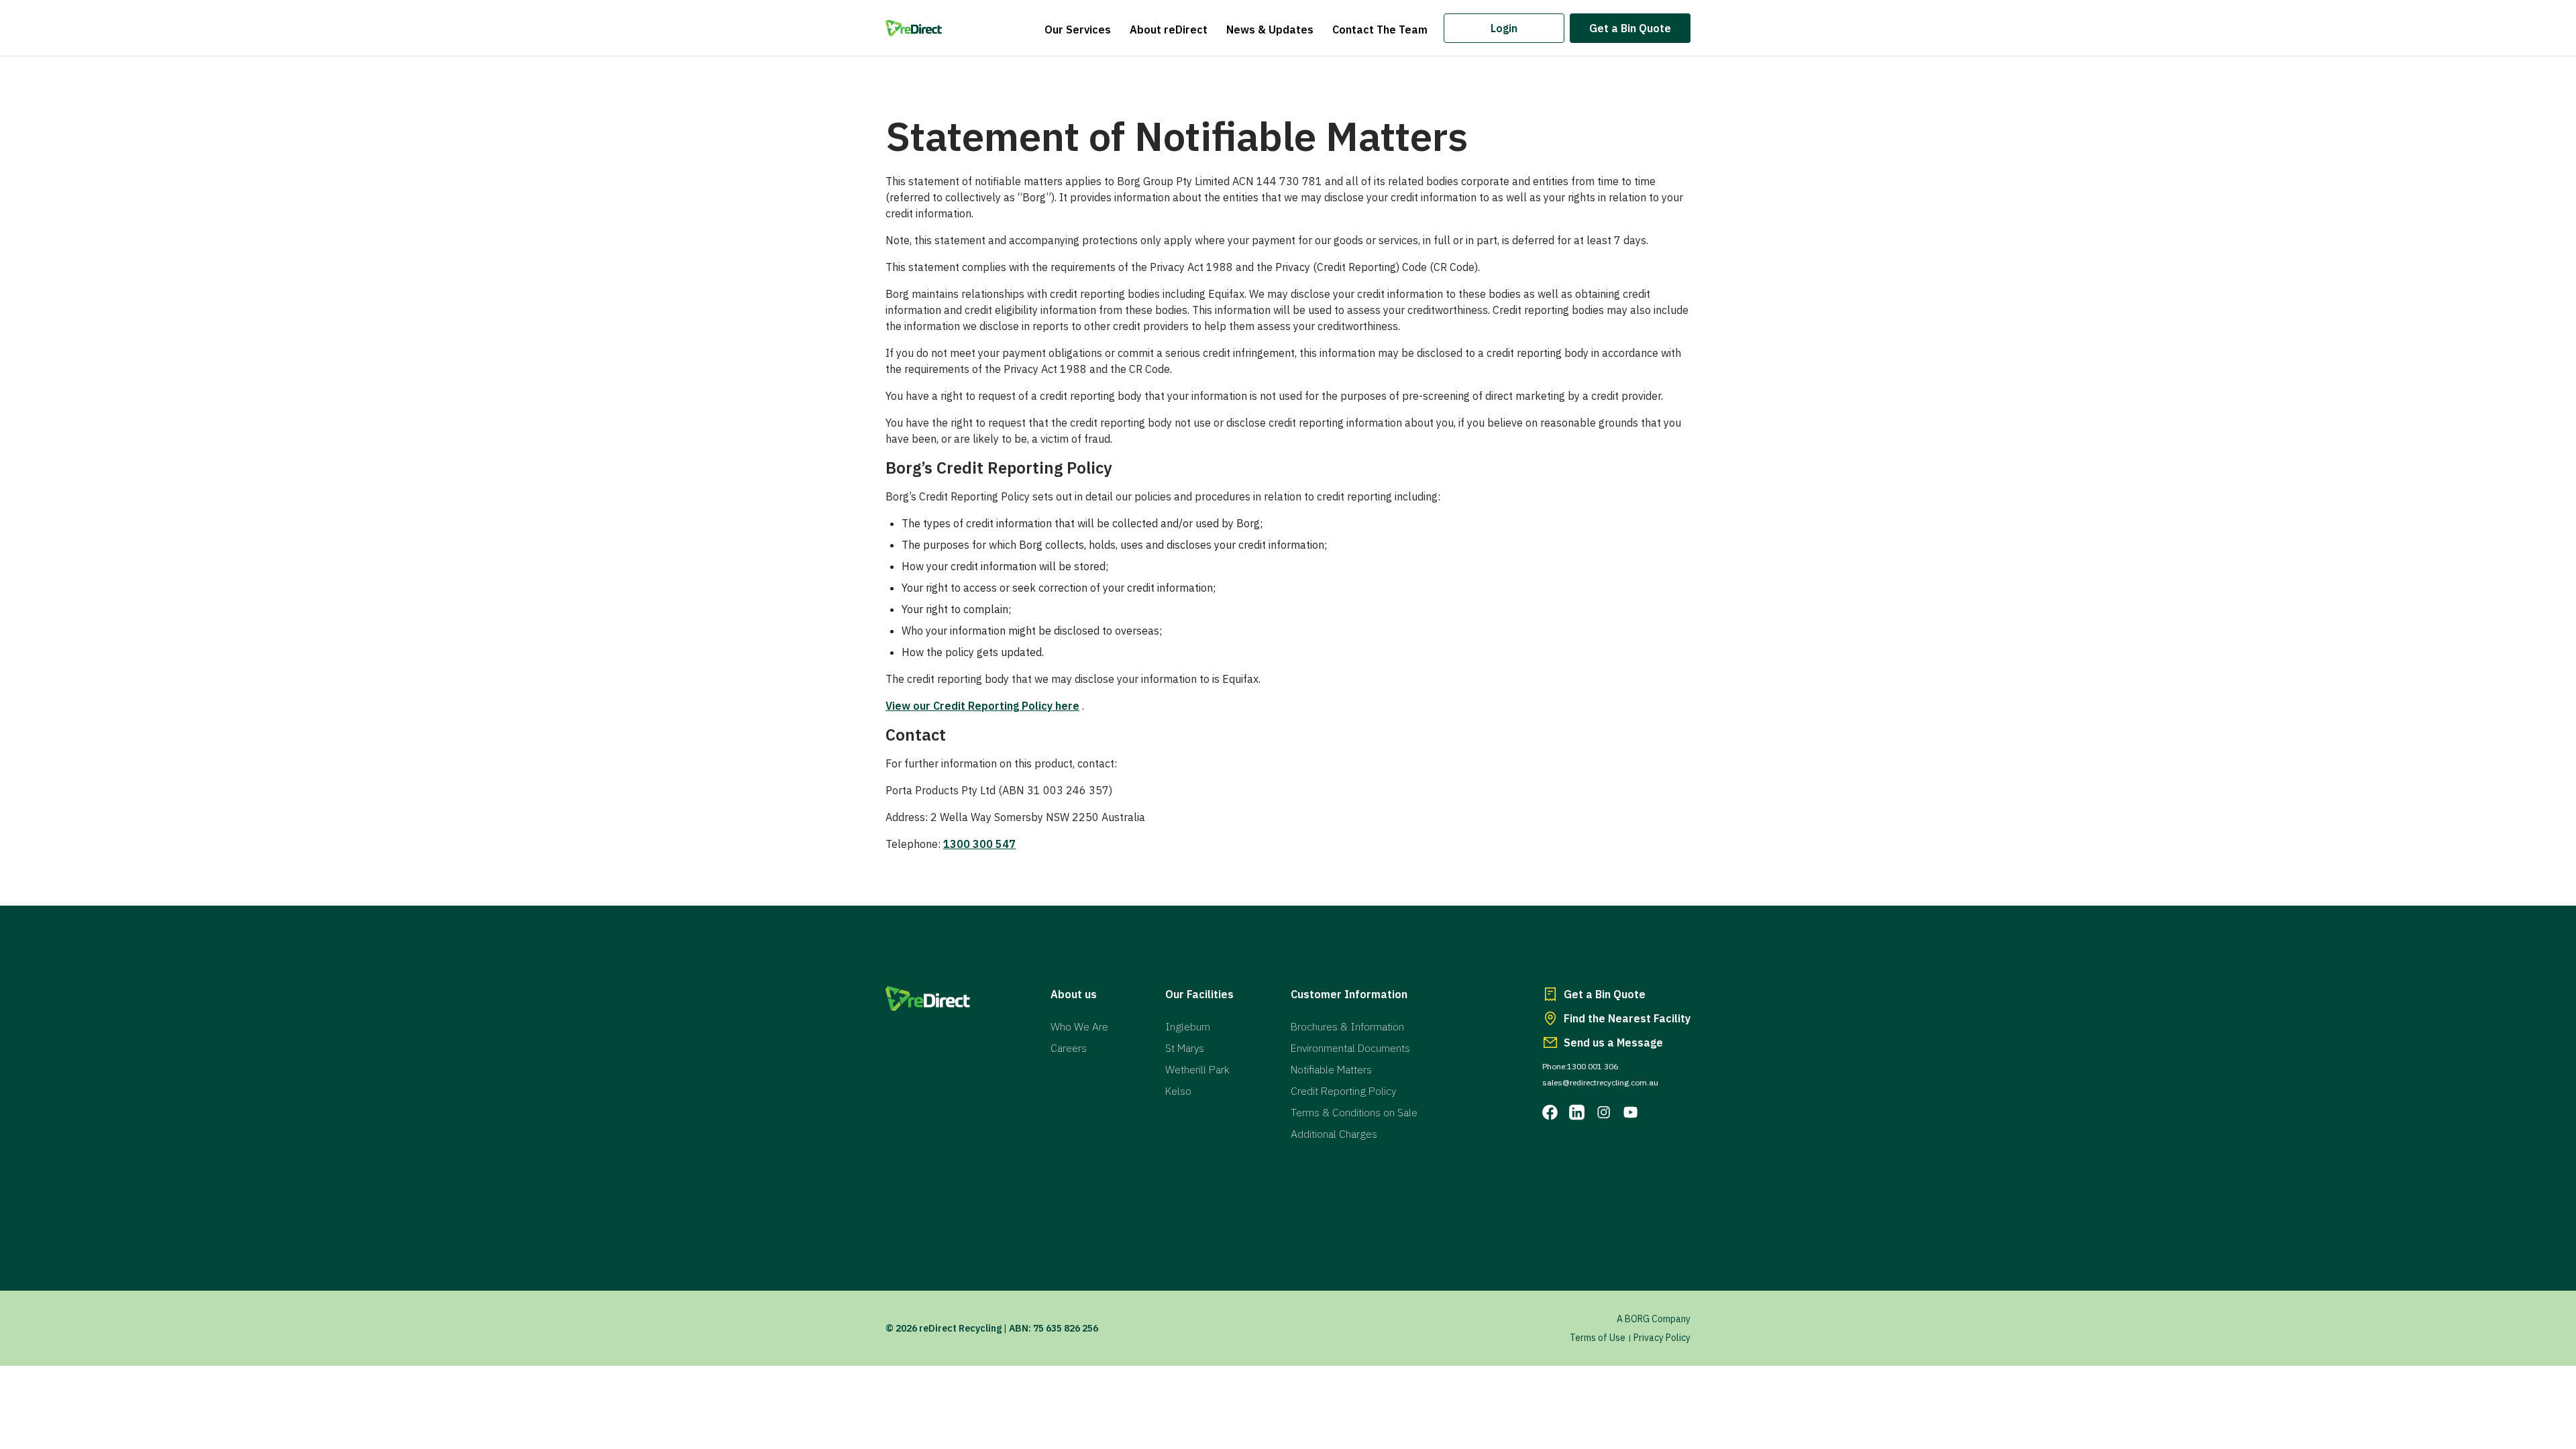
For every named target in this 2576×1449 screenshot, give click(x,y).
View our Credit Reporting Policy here (982, 706)
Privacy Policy (1662, 1338)
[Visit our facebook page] (1550, 1112)
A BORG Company (1654, 1319)
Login (1504, 28)
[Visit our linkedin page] (1577, 1112)
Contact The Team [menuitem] (1380, 30)
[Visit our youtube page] (1631, 1112)
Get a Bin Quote (1630, 28)
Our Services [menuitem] (1078, 30)
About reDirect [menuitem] (1169, 30)
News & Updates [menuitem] (1270, 30)
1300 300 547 (979, 844)
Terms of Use (1598, 1338)
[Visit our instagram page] (1604, 1112)
